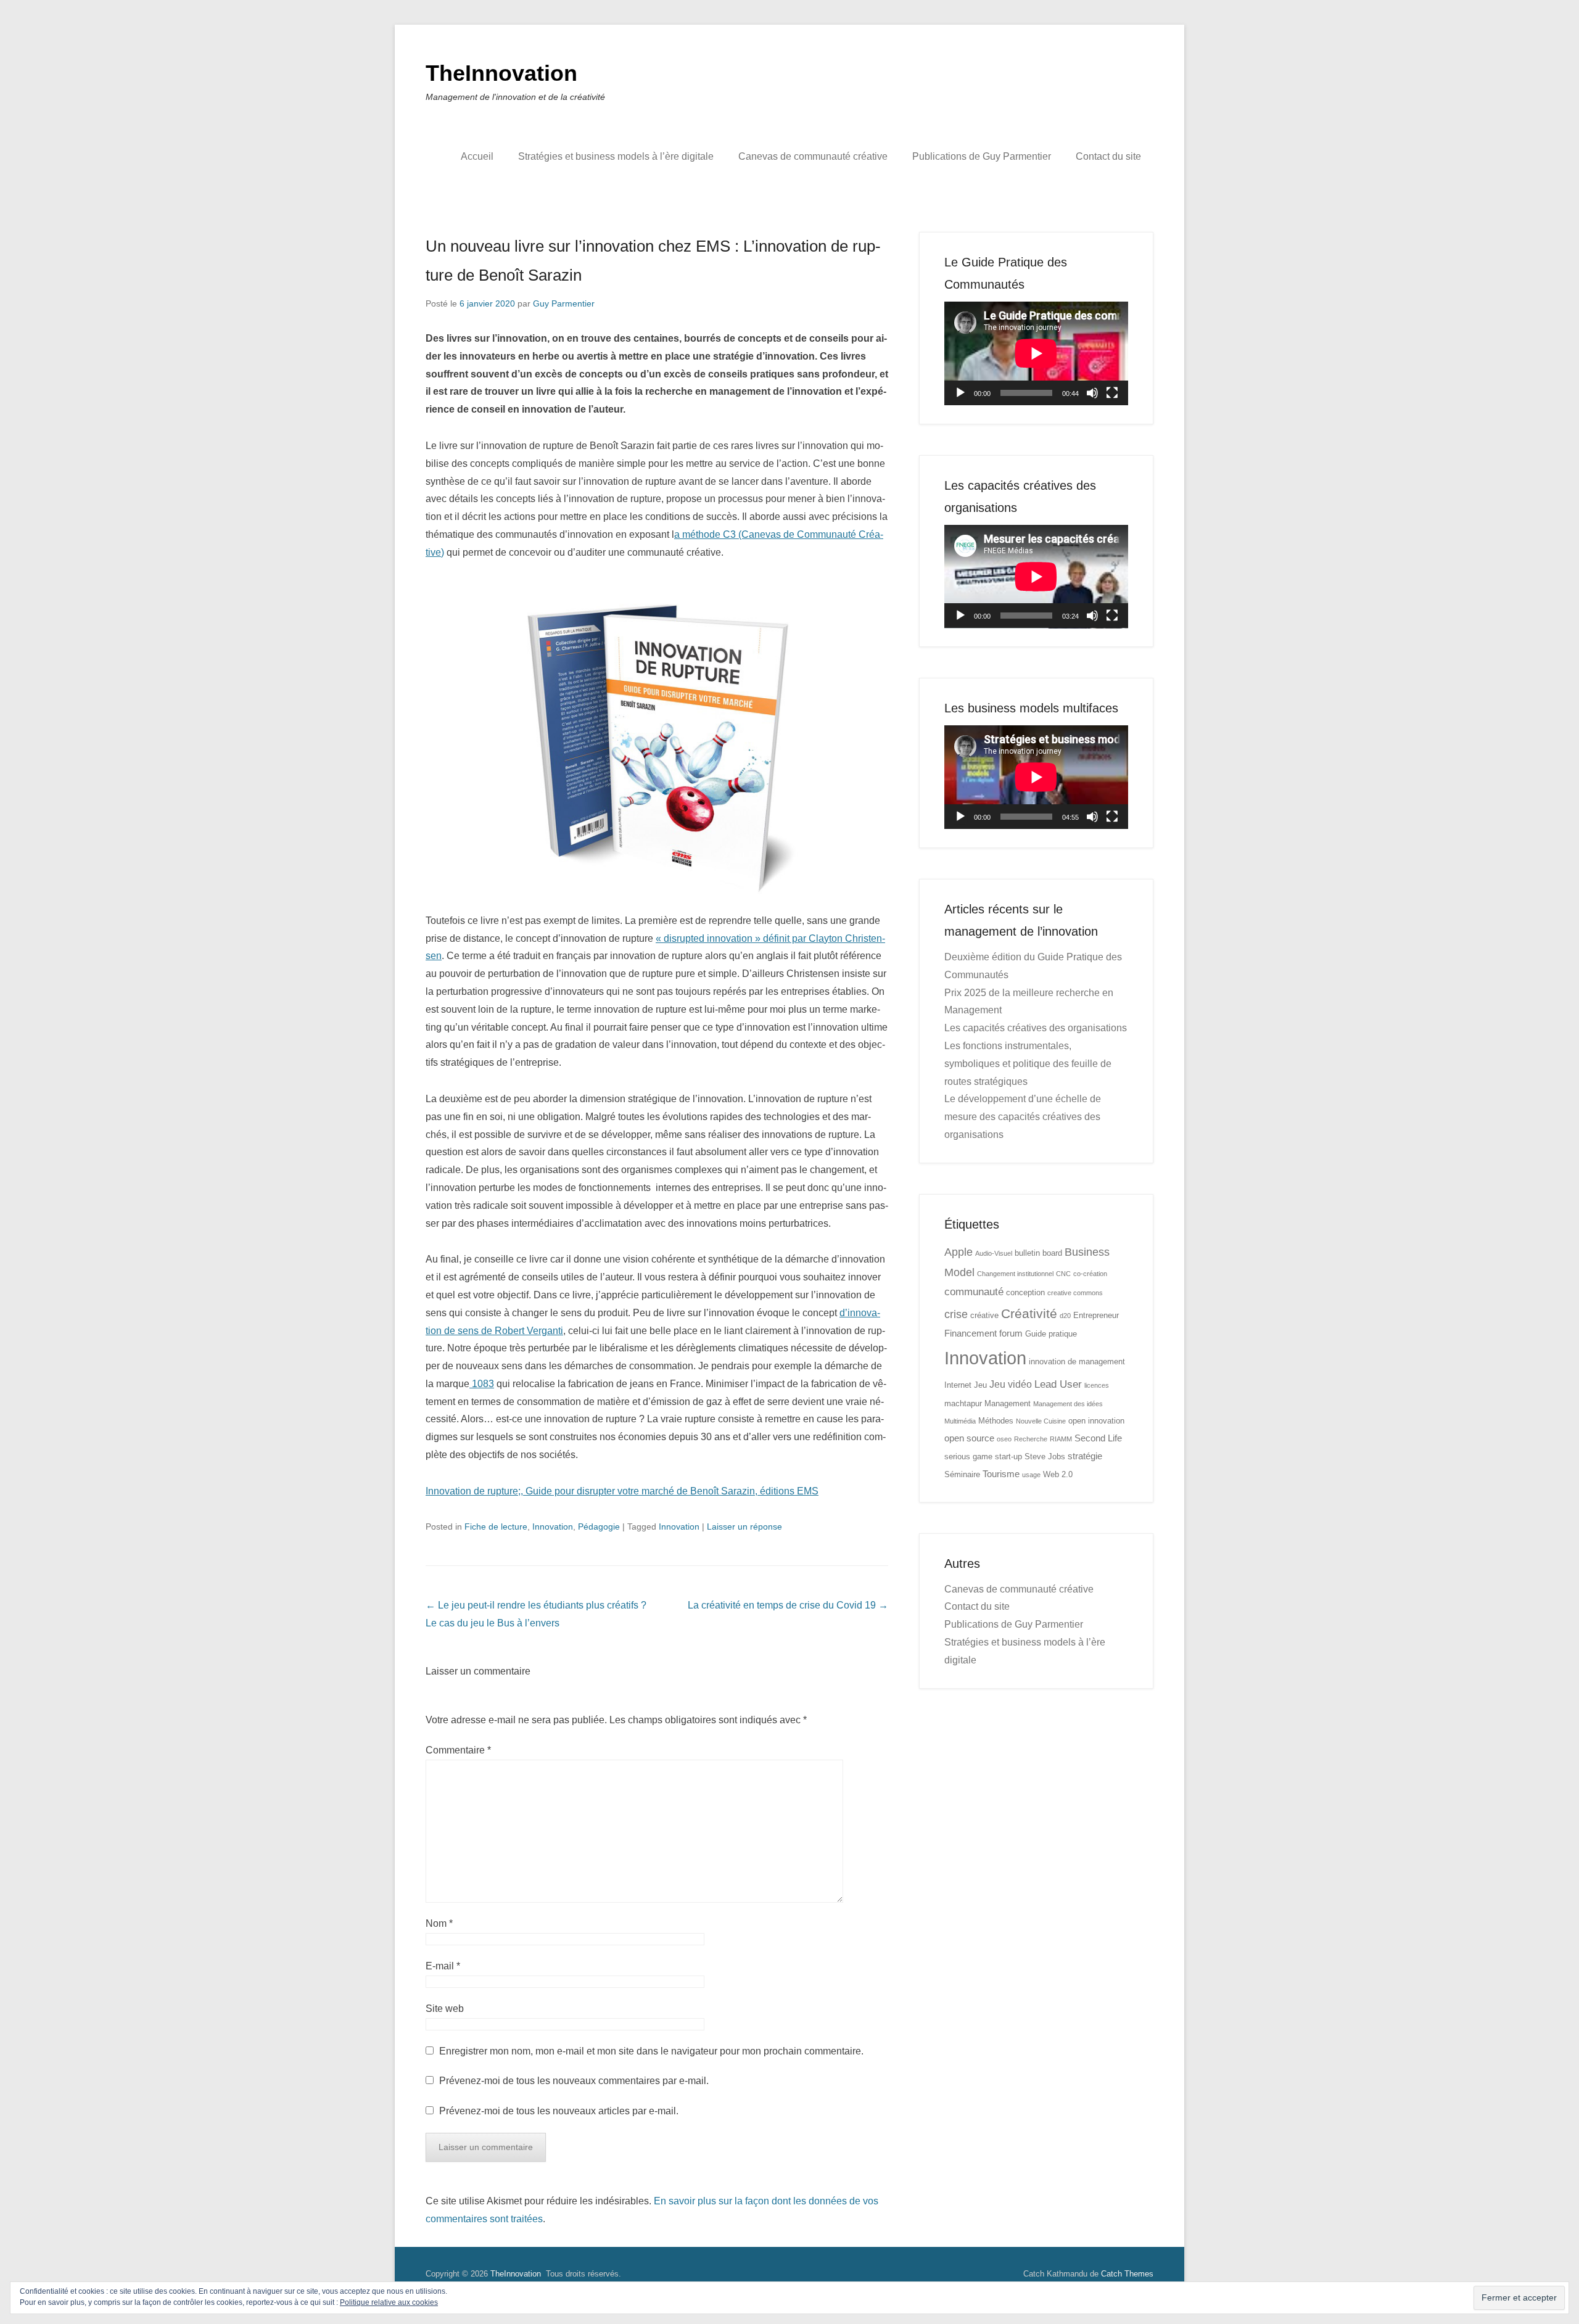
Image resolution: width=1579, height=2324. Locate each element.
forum (1011, 1333)
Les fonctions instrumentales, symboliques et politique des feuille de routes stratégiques (1028, 1064)
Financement (971, 1333)
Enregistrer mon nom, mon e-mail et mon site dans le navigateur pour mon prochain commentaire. (651, 2051)
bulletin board (1038, 1253)
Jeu (980, 1385)
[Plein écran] (1112, 393)
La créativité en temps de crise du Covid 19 (788, 1605)
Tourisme (1001, 1474)
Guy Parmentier (564, 303)
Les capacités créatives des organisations (1036, 1028)
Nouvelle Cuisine (1041, 1421)
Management (1008, 1403)
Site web (445, 2009)
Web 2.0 (1058, 1474)
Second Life (1098, 1438)
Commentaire (458, 1750)
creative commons (1075, 1293)
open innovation (1096, 1421)
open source (969, 1438)
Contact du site (1108, 156)
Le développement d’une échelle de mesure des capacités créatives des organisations (1023, 1117)
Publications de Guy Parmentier (982, 156)
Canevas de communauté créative (813, 156)
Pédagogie (599, 1527)
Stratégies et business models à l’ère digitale (616, 156)
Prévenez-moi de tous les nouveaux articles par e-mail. (559, 2111)
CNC (1063, 1274)
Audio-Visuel (994, 1253)
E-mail (443, 1966)
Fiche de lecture (496, 1527)
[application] (1036, 353)
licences (1097, 1385)
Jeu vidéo (1011, 1384)
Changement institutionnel (1015, 1274)
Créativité (1029, 1313)
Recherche (1031, 1439)
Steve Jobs (1045, 1457)
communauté (974, 1292)
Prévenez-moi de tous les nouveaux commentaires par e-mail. (574, 2081)
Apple (959, 1252)
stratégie (1085, 1456)
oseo (1004, 1439)
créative (984, 1315)
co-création (1090, 1274)
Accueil (477, 156)
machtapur (963, 1403)
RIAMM (1061, 1439)
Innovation (553, 1527)
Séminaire (962, 1474)
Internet (958, 1385)
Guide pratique (1051, 1334)
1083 (482, 1384)
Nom (439, 1923)
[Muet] (1092, 393)
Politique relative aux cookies (389, 2302)
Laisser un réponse (744, 1527)
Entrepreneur (1096, 1315)
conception (1025, 1292)
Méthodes (996, 1421)
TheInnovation (501, 73)
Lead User (1058, 1384)
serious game (968, 1457)
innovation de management (1077, 1362)
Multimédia (960, 1421)
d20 (1065, 1316)
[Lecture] (960, 393)
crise (956, 1314)
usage (1031, 1475)
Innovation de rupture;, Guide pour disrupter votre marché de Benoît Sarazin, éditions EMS (622, 1491)
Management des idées (1068, 1404)
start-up (1008, 1457)
